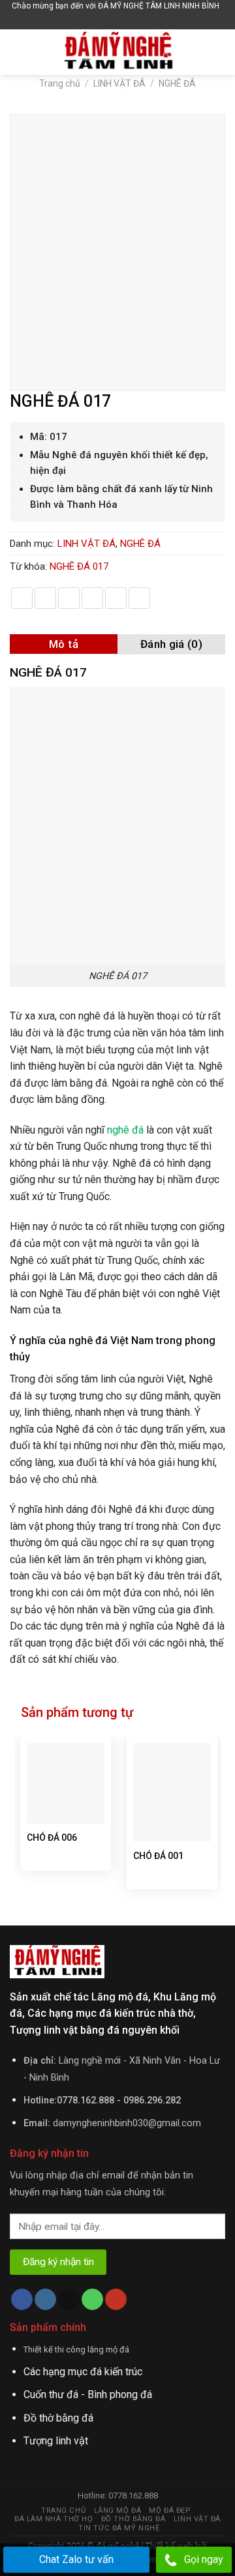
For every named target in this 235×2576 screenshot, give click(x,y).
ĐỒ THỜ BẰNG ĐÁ (133, 2519)
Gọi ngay (204, 2559)
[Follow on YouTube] (116, 2300)
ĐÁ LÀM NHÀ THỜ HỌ (54, 2519)
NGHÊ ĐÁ (177, 83)
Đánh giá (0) (171, 644)
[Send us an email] (69, 2300)
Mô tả (64, 644)
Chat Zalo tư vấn (76, 2559)
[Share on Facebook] (45, 598)
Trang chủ (60, 83)
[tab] (64, 644)
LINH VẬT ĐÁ (119, 83)
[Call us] (92, 2300)
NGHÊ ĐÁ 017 (79, 566)
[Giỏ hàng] (120, 21)
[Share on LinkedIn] (139, 598)
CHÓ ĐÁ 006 (52, 1837)
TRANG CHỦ (63, 2510)
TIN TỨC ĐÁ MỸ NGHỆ (119, 2528)
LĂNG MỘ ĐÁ (118, 2510)
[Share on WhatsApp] (22, 598)
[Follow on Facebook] (22, 2300)
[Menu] (18, 52)
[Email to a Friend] (92, 598)
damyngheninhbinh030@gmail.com (127, 2123)
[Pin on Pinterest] (116, 598)
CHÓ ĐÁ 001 (158, 1856)
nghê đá (125, 1130)
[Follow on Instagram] (45, 2300)
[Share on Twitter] (69, 598)
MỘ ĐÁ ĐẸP (170, 2510)
